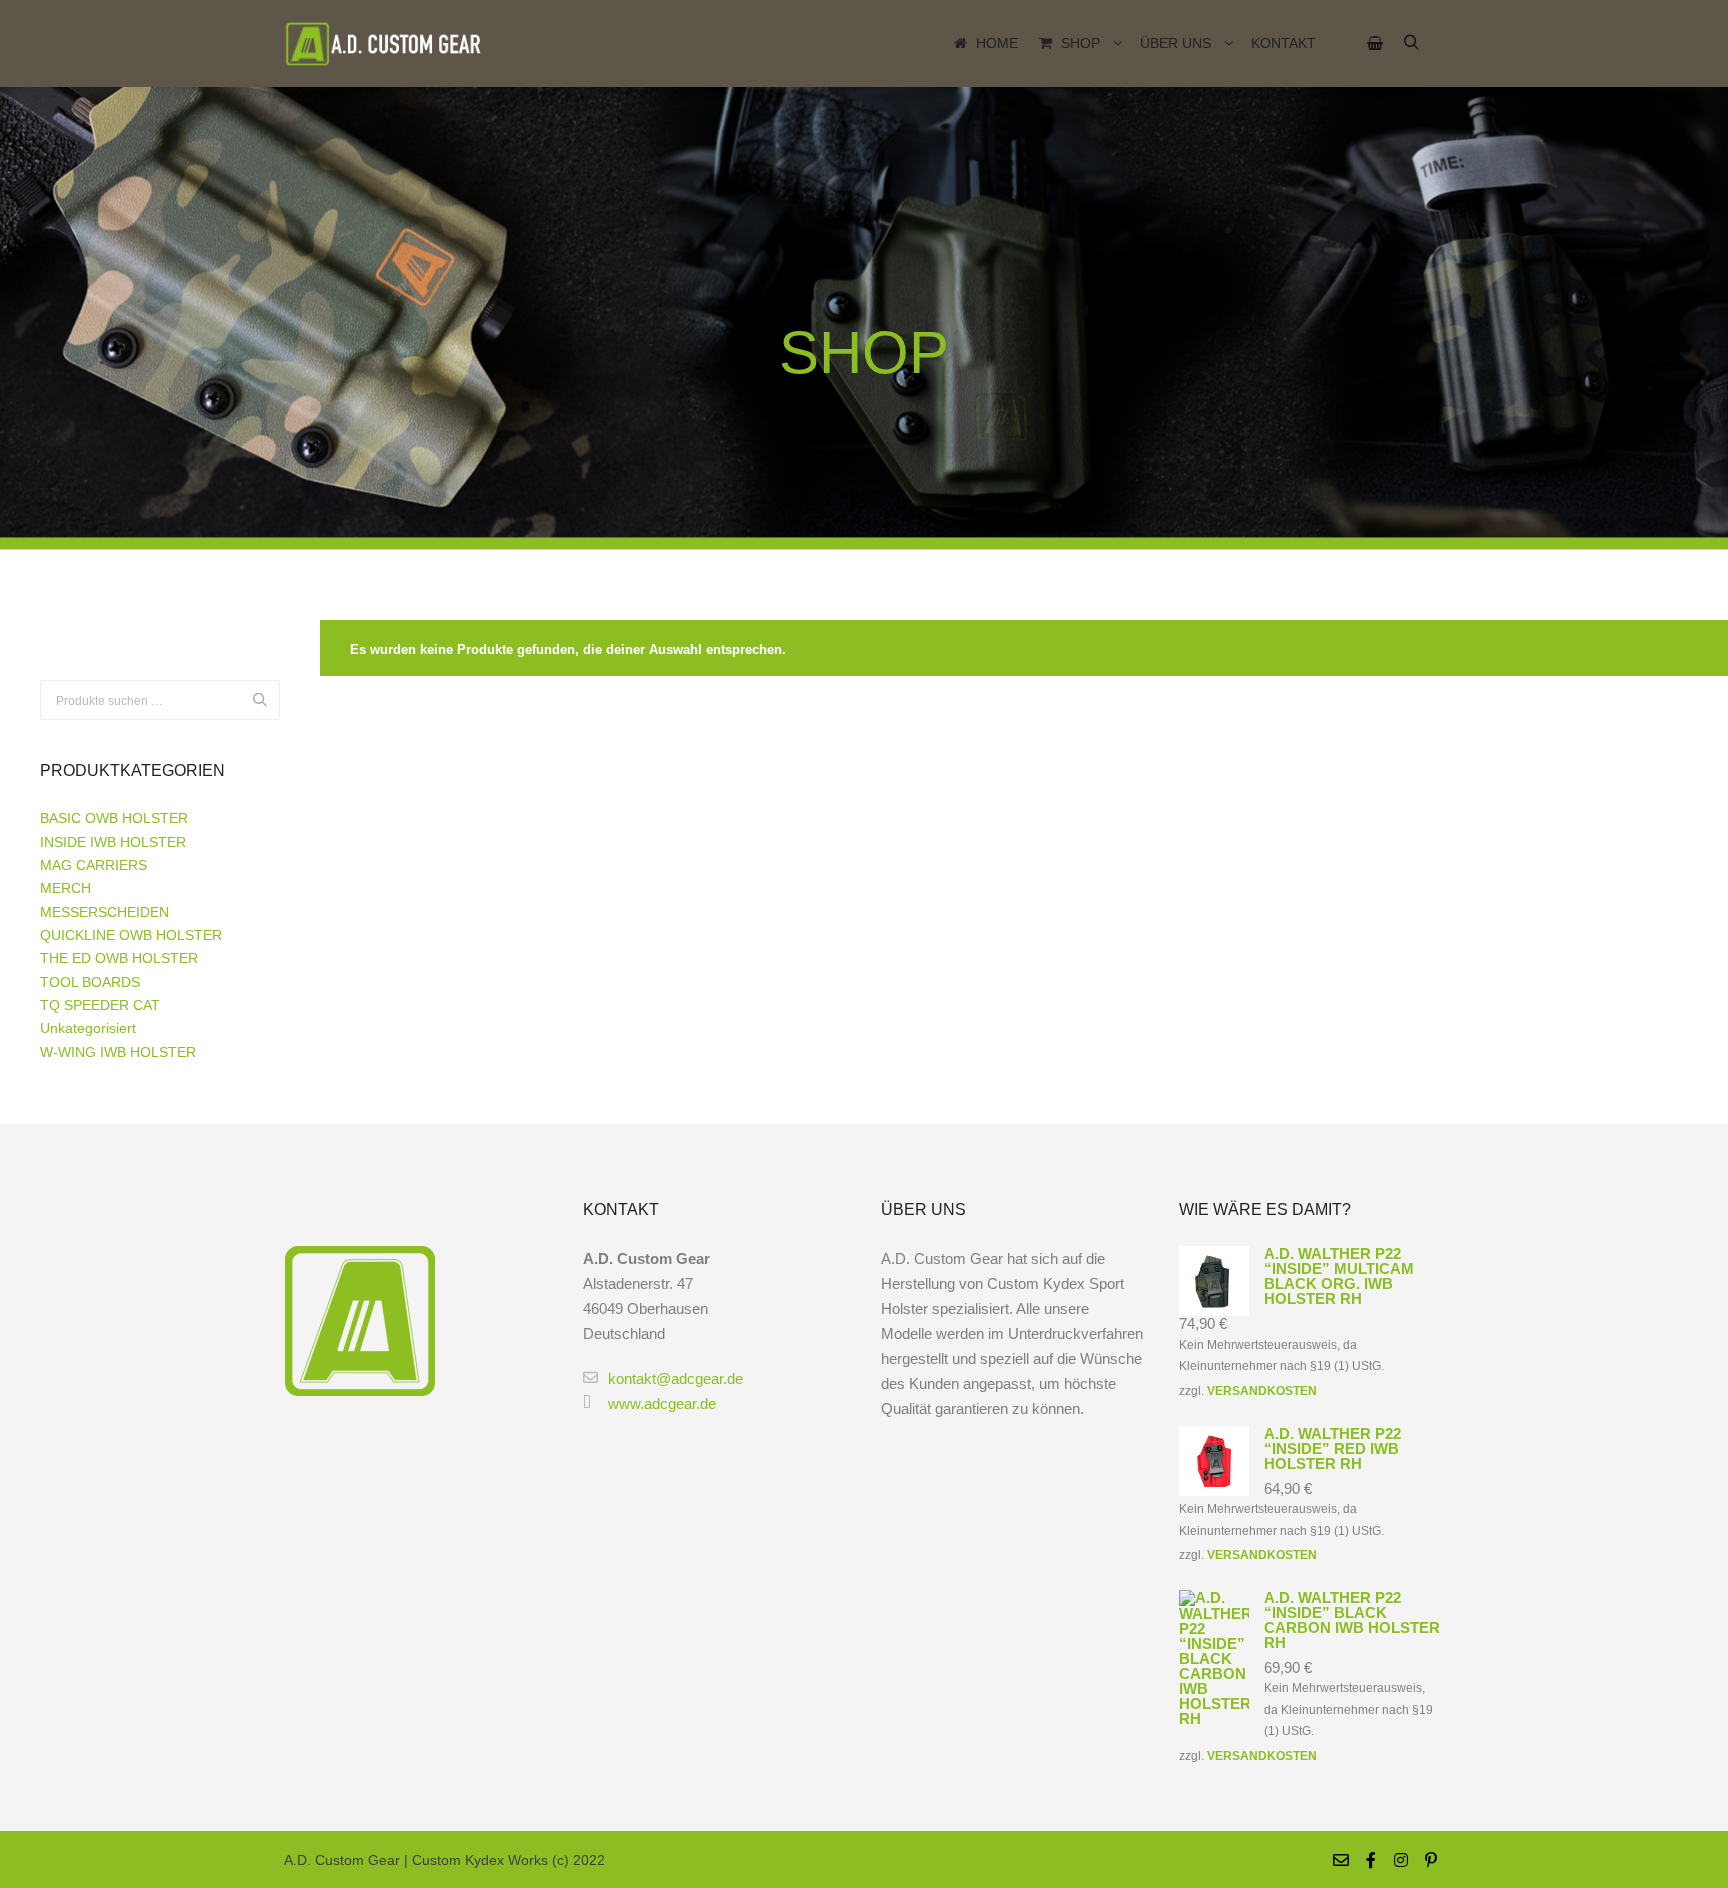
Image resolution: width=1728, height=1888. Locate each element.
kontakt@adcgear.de (675, 1378)
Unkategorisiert (88, 1028)
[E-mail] (1341, 1860)
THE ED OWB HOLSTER (119, 958)
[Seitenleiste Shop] (1375, 43)
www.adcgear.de (662, 1403)
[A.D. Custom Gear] (384, 43)
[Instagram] (1401, 1860)
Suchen (265, 700)
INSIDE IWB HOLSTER (113, 842)
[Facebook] (1371, 1860)
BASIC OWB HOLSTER (114, 818)
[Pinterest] (1431, 1860)
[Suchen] (1411, 43)
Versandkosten (1262, 1391)
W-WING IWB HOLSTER (118, 1052)
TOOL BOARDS (90, 982)
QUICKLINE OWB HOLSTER (131, 935)
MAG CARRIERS (93, 865)
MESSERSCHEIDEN (104, 912)
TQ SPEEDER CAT (100, 1005)
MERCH (65, 888)
